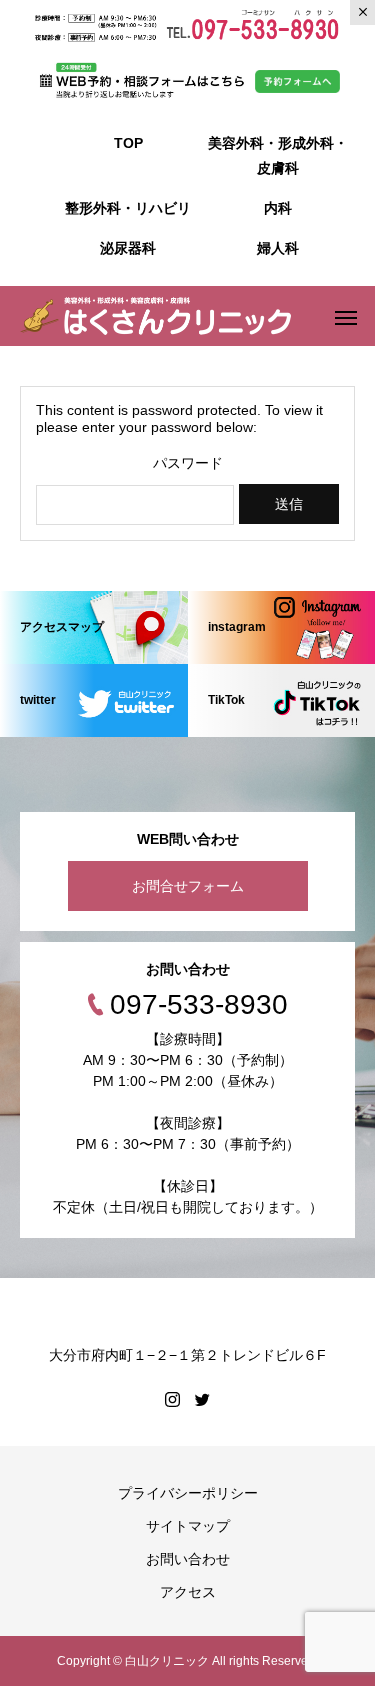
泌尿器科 (128, 248)
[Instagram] (173, 1399)
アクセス (188, 1592)
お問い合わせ (188, 1559)
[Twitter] (203, 1399)
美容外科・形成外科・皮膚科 (278, 155)
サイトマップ (188, 1526)
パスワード (188, 463)
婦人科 (278, 248)
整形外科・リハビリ (128, 208)
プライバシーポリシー (188, 1493)
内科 (278, 208)
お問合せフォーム (188, 886)
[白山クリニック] (155, 316)
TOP (128, 143)
